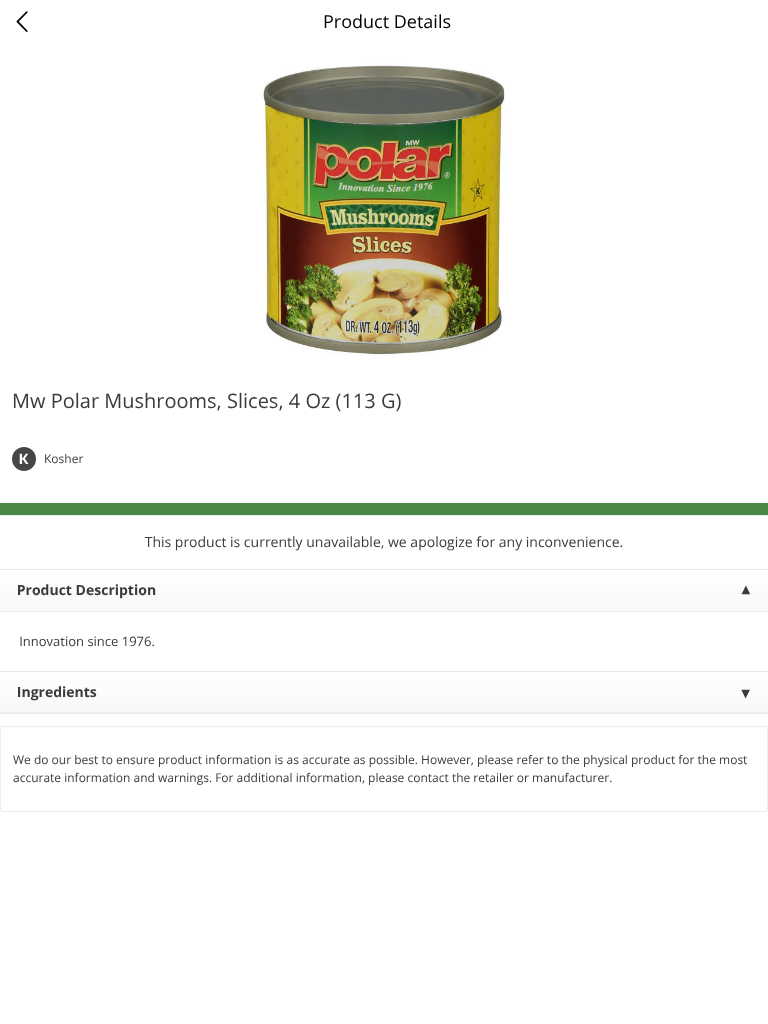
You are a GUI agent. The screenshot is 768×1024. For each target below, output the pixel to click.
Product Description (86, 590)
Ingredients (57, 692)
